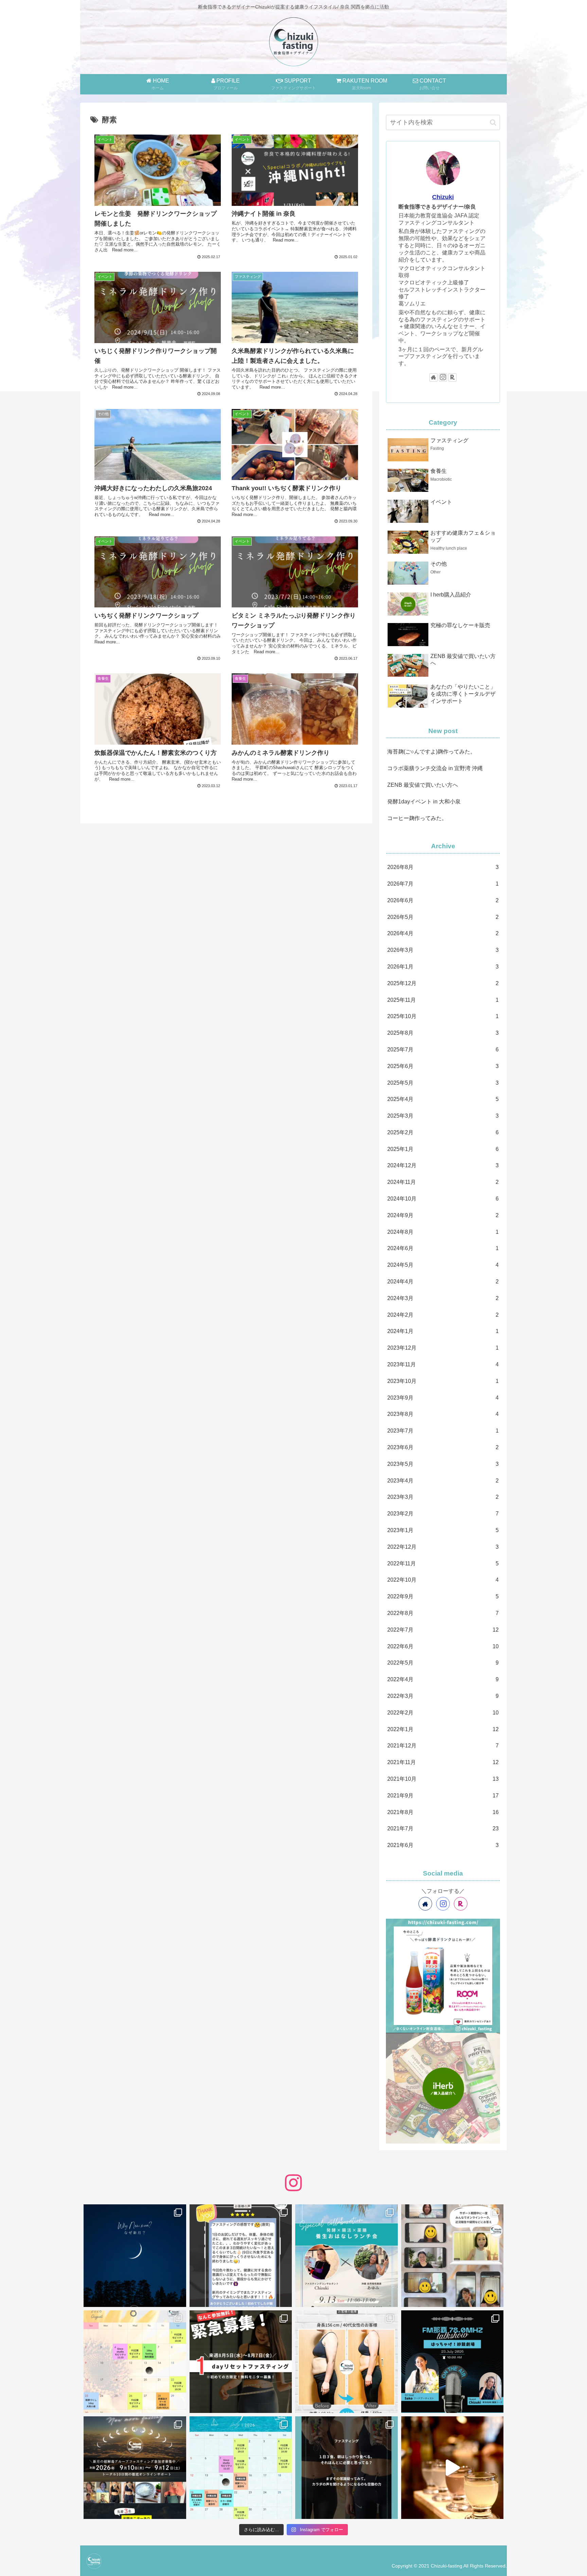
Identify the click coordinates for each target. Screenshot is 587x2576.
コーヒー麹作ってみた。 (417, 818)
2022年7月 (443, 1630)
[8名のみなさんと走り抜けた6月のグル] (346, 2468)
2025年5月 (443, 1083)
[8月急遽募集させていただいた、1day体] (241, 2256)
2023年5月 (443, 1464)
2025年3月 (443, 1116)
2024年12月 (443, 1165)
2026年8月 (443, 867)
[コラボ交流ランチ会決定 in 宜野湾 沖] (346, 2256)
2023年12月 (443, 1348)
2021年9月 (443, 1796)
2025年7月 (443, 1050)
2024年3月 (443, 1298)
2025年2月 (443, 1132)
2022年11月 (443, 1564)
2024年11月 (443, 1182)
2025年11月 (443, 1000)
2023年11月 (443, 1364)
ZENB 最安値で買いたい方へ (423, 785)
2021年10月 (443, 1779)
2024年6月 (443, 1248)
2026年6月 (443, 900)
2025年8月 (443, 1033)
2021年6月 (443, 1845)
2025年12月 (443, 983)
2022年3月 (443, 1696)
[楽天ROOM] (452, 377)
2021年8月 (443, 1812)
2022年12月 (443, 1547)
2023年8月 (443, 1414)
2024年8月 (443, 1232)
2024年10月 (443, 1199)
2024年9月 (443, 1215)
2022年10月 (443, 1580)
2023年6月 (443, 1447)
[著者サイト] (433, 377)
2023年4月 (443, 1481)
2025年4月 (443, 1099)
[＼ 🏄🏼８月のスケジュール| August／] (135, 2362)
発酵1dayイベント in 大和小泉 (424, 802)
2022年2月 (443, 1713)
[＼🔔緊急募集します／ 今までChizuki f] (241, 2362)
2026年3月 (443, 950)
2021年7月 (443, 1828)
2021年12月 (443, 1746)
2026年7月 (443, 884)
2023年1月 (443, 1530)
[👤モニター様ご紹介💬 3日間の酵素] (346, 2362)
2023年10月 (443, 1381)
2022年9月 (443, 1596)
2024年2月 (443, 1315)
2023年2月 (443, 1514)
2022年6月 (443, 1646)
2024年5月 (443, 1265)
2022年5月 (443, 1663)
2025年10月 (443, 1016)
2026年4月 (443, 933)
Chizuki (443, 197)
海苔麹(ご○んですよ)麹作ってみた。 (431, 752)
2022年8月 (443, 1613)
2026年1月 (443, 967)
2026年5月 (443, 917)
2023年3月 (443, 1497)
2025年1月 (443, 1149)
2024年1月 (443, 1331)
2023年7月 (443, 1431)
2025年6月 (443, 1066)
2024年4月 (443, 1282)
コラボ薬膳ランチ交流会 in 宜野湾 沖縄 (435, 768)
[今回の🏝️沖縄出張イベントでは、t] (452, 2362)
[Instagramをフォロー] (443, 377)
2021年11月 (443, 1762)
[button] (493, 122)
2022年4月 (443, 1679)
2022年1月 (443, 1729)
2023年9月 (443, 1398)
